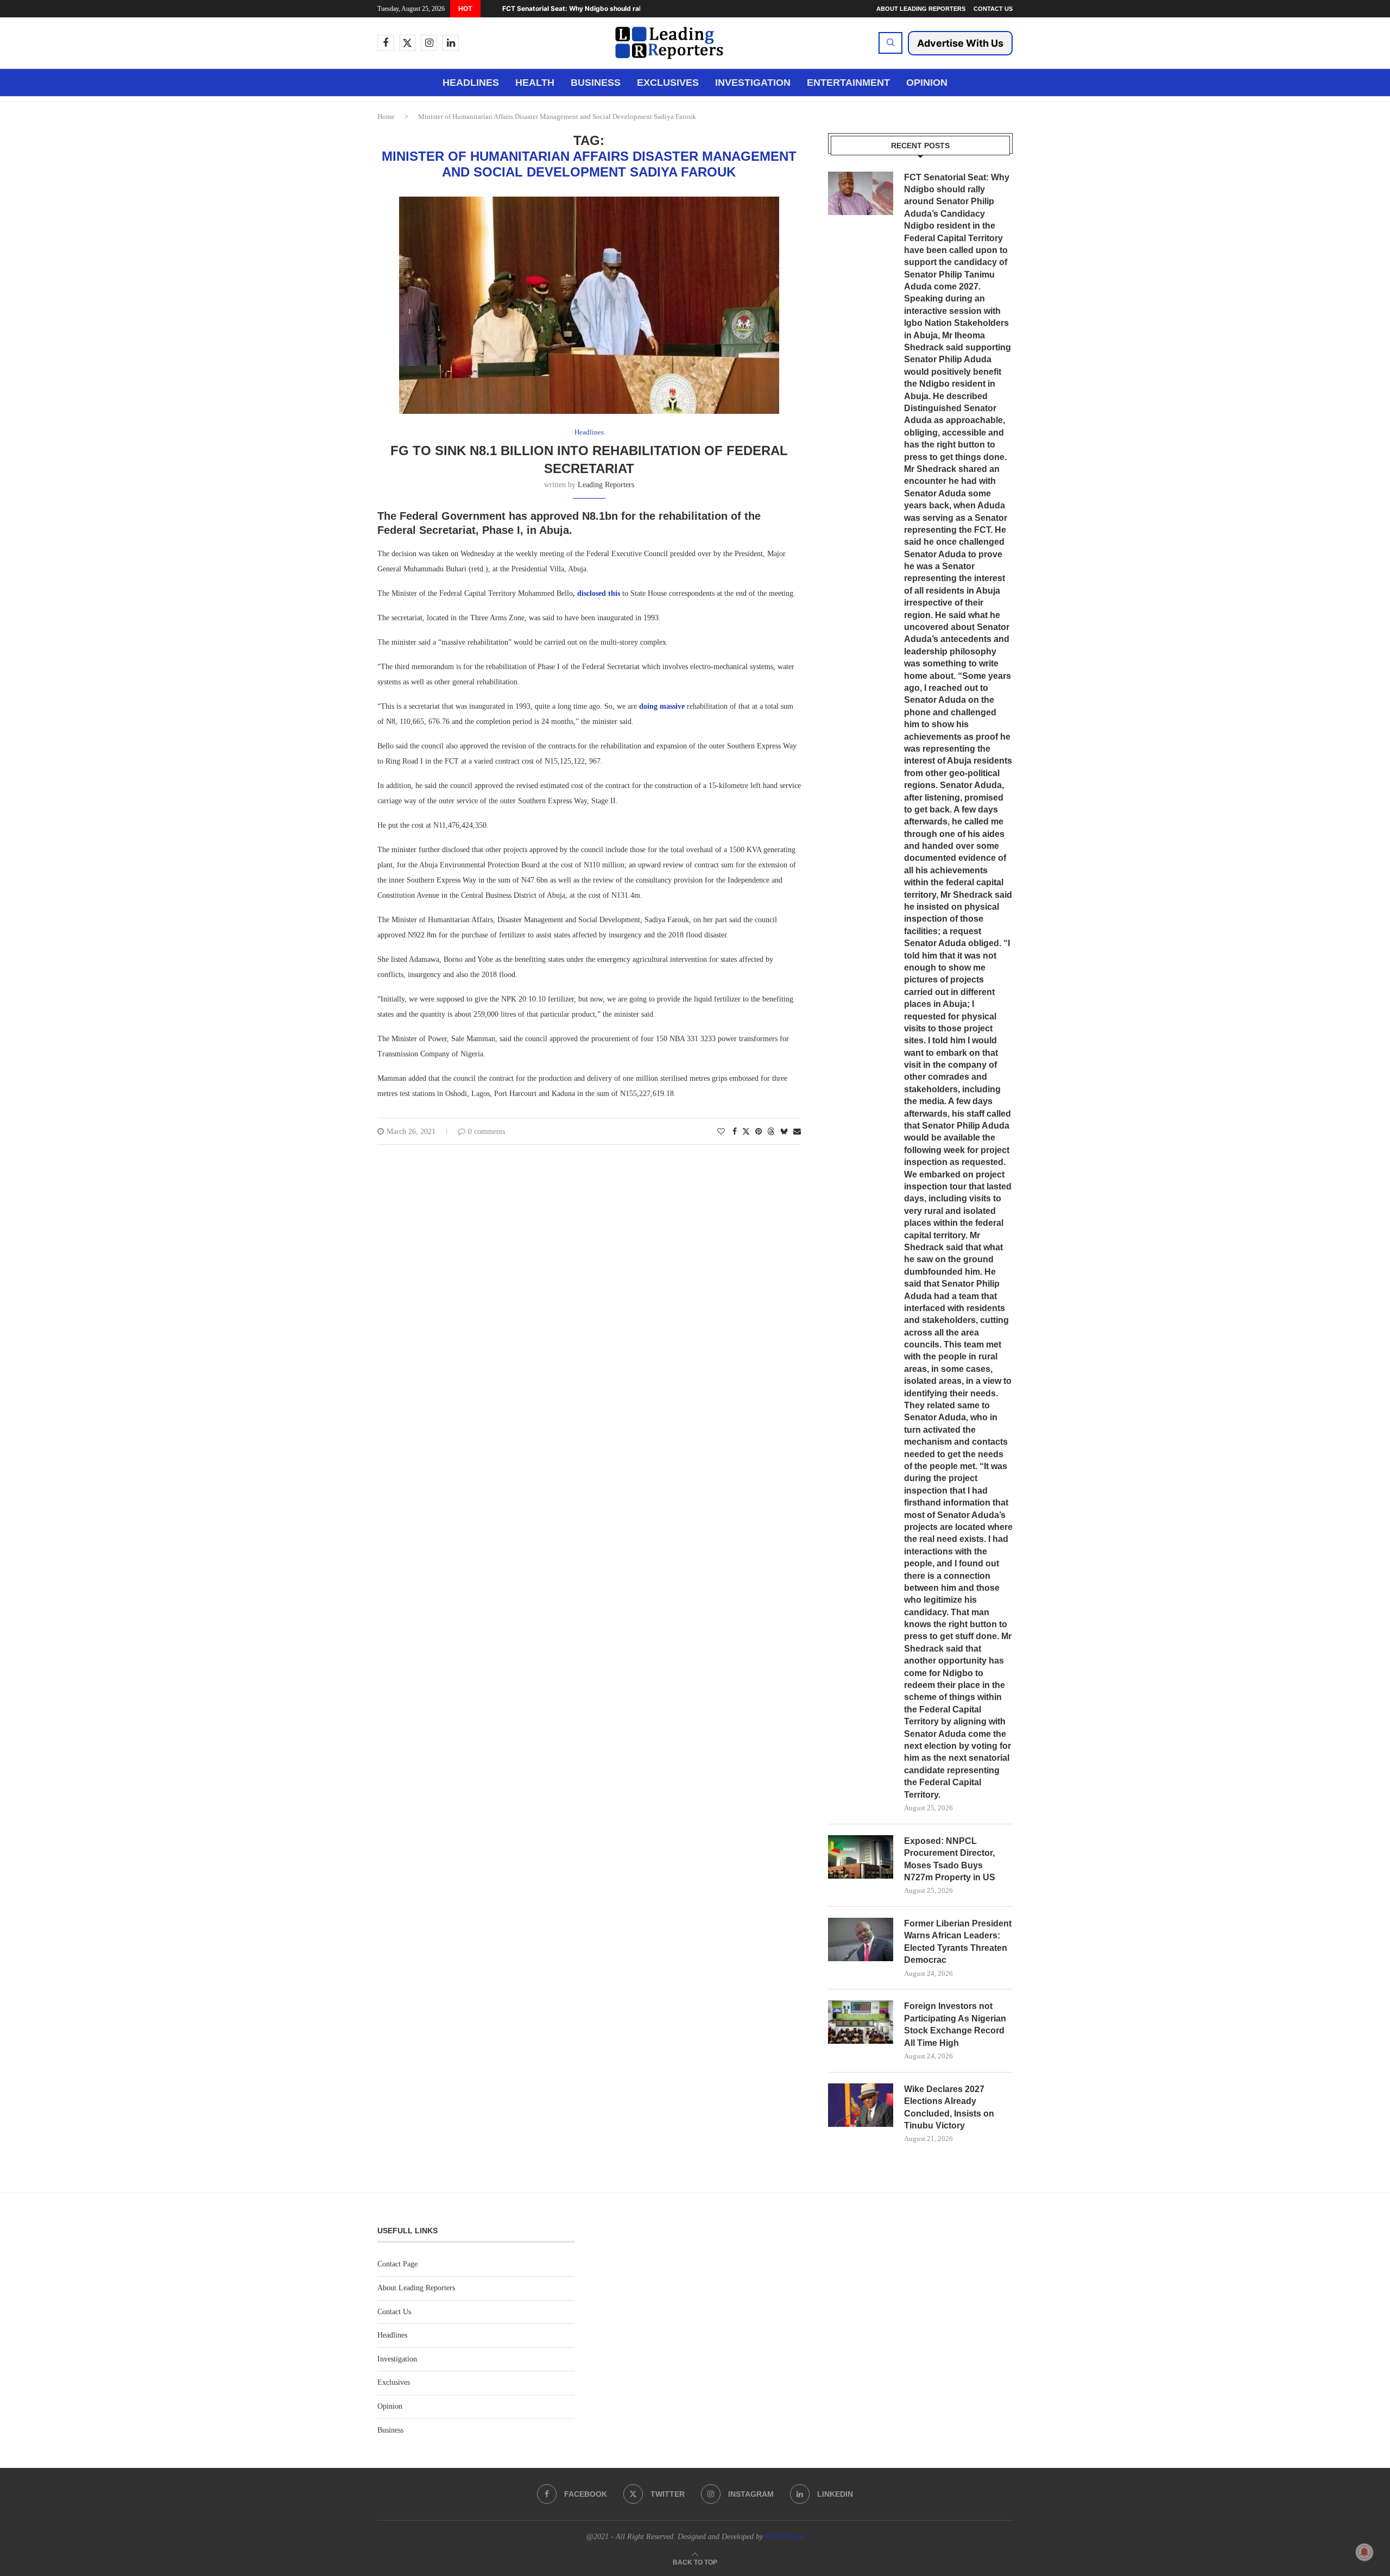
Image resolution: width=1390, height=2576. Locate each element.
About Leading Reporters (921, 9)
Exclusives (668, 83)
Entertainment (848, 83)
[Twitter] (407, 43)
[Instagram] (429, 43)
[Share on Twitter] (746, 1131)
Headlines (471, 83)
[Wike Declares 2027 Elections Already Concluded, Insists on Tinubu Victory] (861, 2105)
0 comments (486, 1132)
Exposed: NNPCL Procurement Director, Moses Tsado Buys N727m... (612, 8)
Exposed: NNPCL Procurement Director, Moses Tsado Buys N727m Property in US (950, 1859)
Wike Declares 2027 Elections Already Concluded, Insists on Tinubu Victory (949, 2107)
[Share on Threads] (771, 1131)
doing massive (662, 706)
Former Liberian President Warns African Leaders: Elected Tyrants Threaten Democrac (958, 1942)
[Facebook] (386, 43)
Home (386, 116)
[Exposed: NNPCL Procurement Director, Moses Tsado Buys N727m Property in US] (861, 1857)
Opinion (927, 83)
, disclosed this (598, 593)
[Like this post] (721, 1132)
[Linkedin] (451, 43)
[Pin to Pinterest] (759, 1132)
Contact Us (993, 9)
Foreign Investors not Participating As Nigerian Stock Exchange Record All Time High (955, 2024)
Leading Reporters (606, 485)
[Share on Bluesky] (784, 1131)
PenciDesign (784, 2537)
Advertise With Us (960, 43)
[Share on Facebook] (735, 1132)
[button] (488, 9)
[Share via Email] (797, 1132)
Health (535, 83)
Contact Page (397, 2264)
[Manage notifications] (1364, 2552)
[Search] (890, 43)
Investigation (753, 83)
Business (596, 83)
